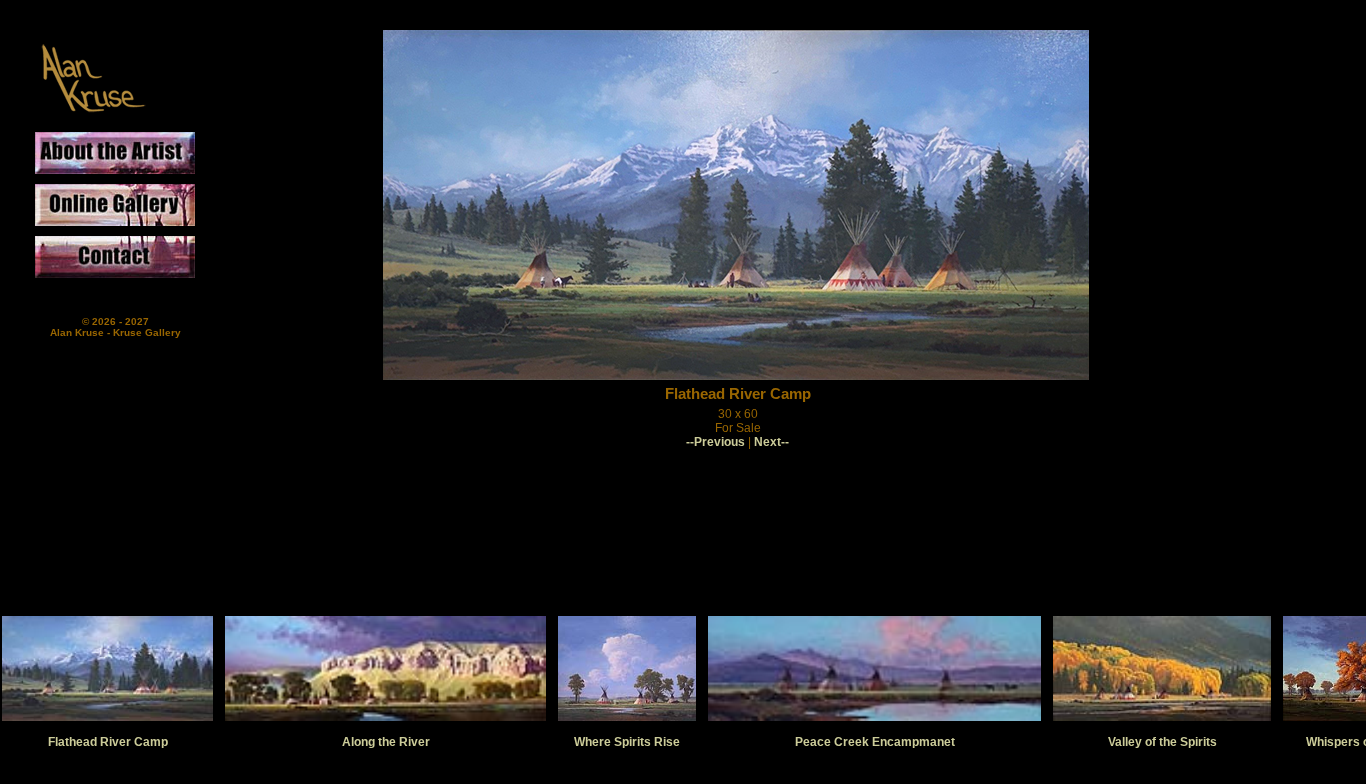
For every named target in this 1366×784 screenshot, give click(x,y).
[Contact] (130, 262)
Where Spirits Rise (627, 742)
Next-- (771, 442)
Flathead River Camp (108, 742)
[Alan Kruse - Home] (92, 114)
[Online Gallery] (130, 210)
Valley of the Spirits (1162, 742)
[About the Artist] (130, 158)
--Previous (715, 442)
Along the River (386, 742)
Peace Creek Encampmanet (875, 742)
